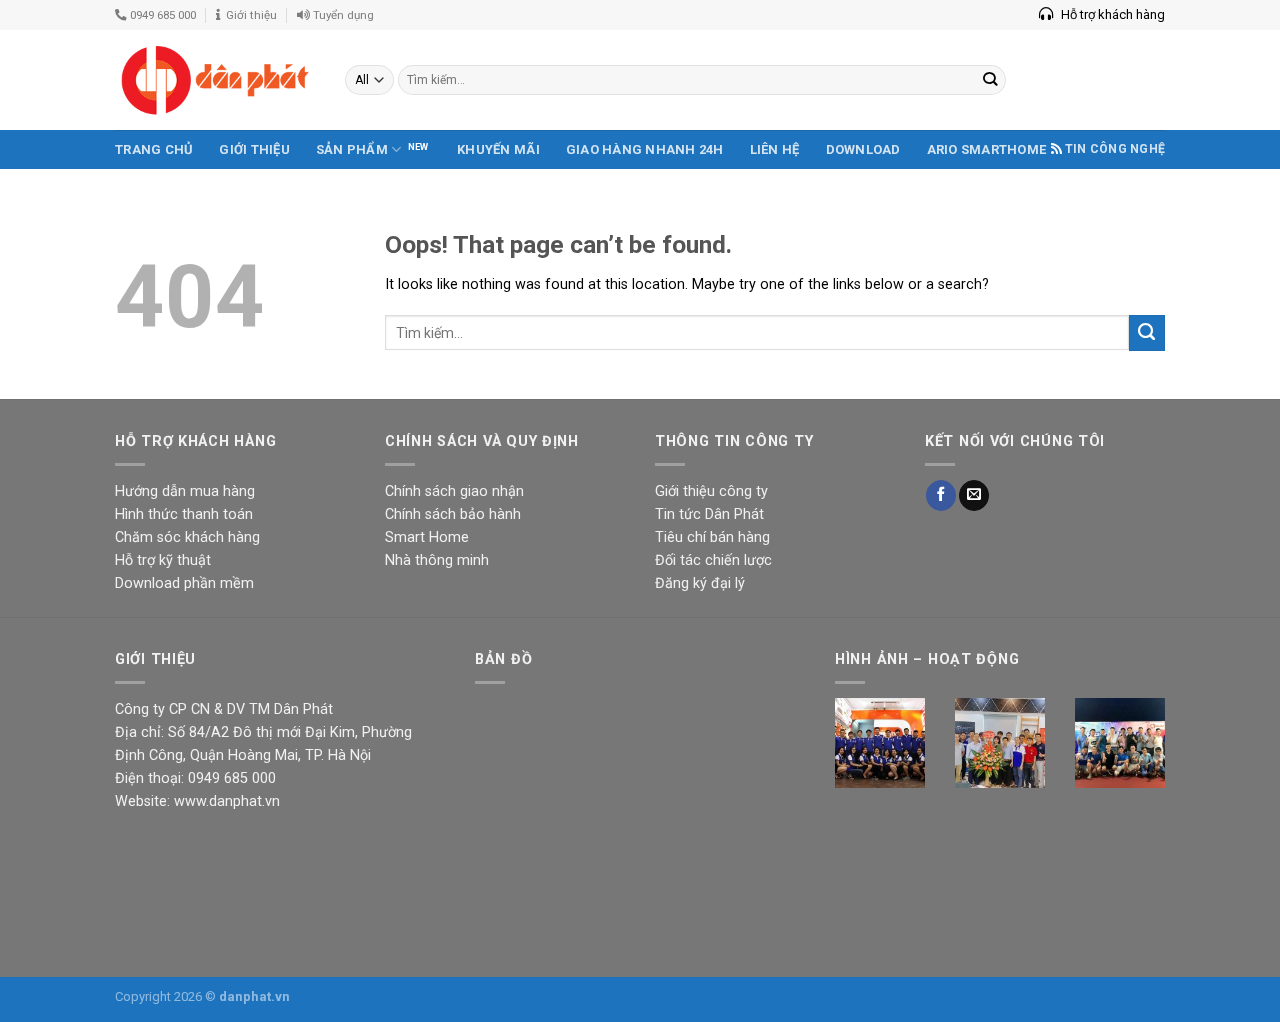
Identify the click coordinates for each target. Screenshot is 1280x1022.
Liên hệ (775, 149)
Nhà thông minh (437, 560)
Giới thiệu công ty (711, 491)
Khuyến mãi (498, 149)
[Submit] (1147, 333)
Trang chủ (154, 149)
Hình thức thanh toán (184, 514)
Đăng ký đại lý (700, 583)
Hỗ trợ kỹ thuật (163, 560)
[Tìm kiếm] (990, 80)
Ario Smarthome (987, 149)
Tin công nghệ (1115, 149)
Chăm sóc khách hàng (187, 537)
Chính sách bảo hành (453, 514)
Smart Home (427, 537)
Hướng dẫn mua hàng (185, 491)
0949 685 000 (161, 15)
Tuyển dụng (342, 15)
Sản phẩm (352, 149)
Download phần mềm (184, 583)
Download (863, 149)
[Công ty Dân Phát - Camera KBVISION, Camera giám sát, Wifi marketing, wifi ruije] (215, 80)
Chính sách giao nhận (454, 491)
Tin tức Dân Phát (709, 514)
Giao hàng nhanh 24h (645, 149)
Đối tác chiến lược (713, 560)
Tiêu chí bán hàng (712, 537)
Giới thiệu (248, 15)
